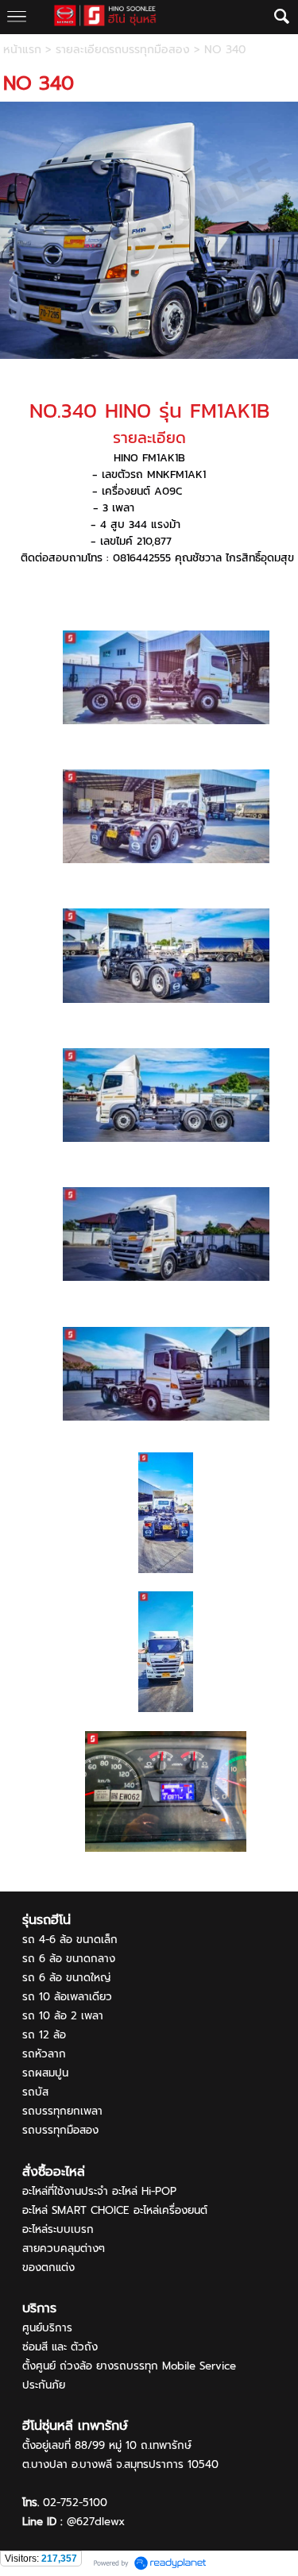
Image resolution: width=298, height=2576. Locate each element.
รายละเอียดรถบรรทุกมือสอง (123, 50)
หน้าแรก (22, 50)
